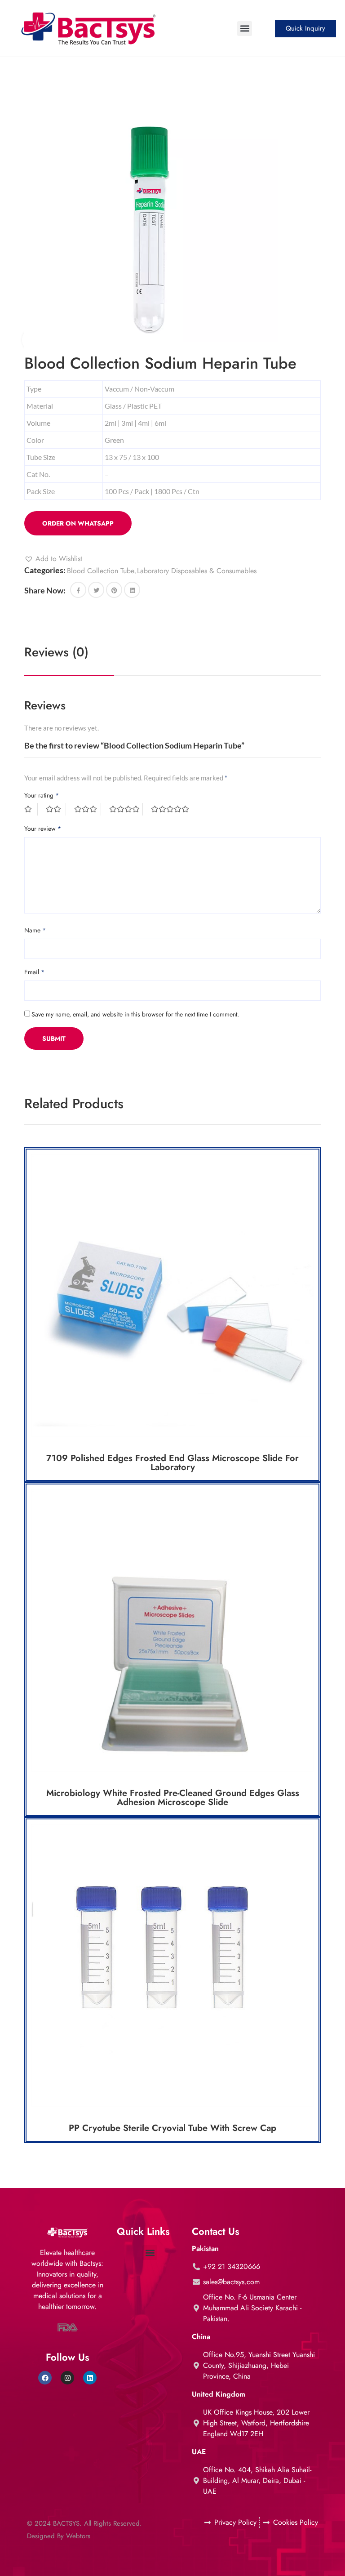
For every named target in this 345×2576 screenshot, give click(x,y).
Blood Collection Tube (101, 571)
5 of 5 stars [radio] (171, 809)
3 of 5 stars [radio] (88, 809)
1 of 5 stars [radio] (31, 809)
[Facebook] (45, 2378)
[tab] (56, 652)
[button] (245, 29)
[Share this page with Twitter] (96, 590)
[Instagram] (67, 2378)
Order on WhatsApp (78, 523)
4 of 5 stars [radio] (126, 809)
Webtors (78, 2536)
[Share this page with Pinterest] (114, 590)
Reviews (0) (56, 652)
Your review (43, 829)
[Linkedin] (90, 2378)
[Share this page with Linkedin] (132, 590)
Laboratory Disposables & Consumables (197, 571)
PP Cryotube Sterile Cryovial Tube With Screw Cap (172, 2128)
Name (35, 930)
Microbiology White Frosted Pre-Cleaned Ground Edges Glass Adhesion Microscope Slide (173, 1798)
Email (34, 972)
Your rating (42, 795)
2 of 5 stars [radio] (56, 809)
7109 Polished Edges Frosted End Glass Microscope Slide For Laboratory (172, 1463)
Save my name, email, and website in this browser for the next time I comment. (135, 1014)
